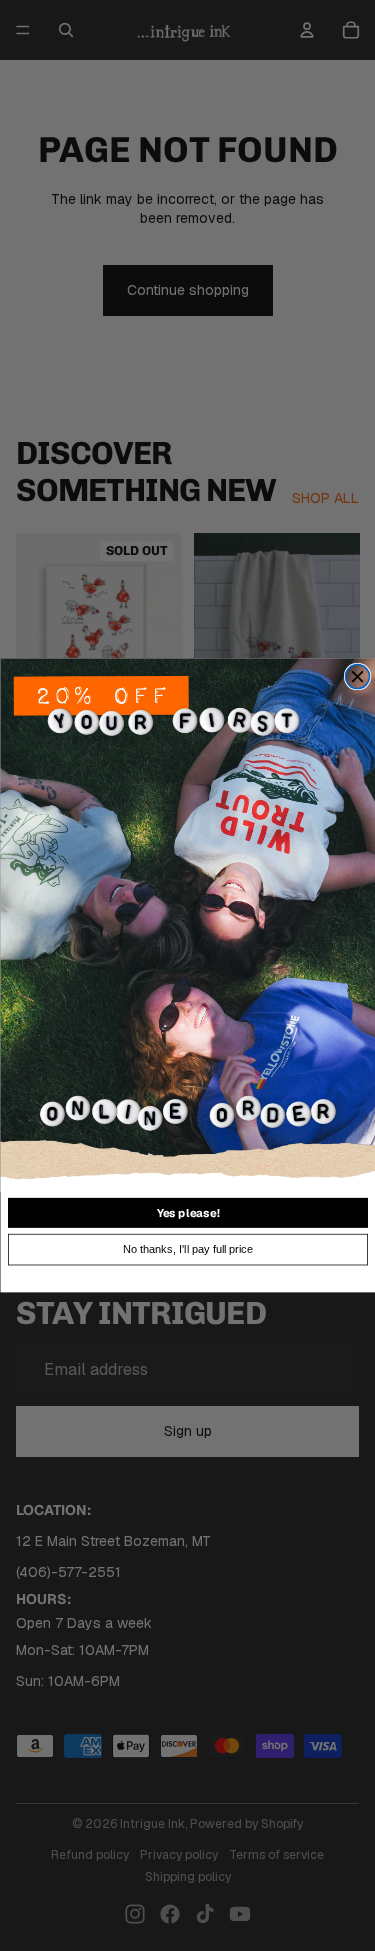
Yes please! (187, 1213)
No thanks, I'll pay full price (187, 1249)
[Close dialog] (357, 677)
